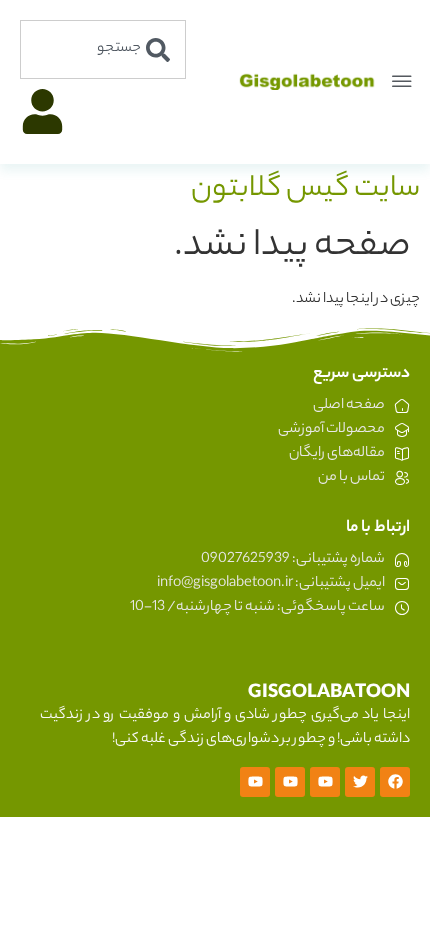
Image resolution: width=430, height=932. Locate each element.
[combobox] (103, 49)
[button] (402, 82)
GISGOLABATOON (329, 694)
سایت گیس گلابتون (305, 190)
